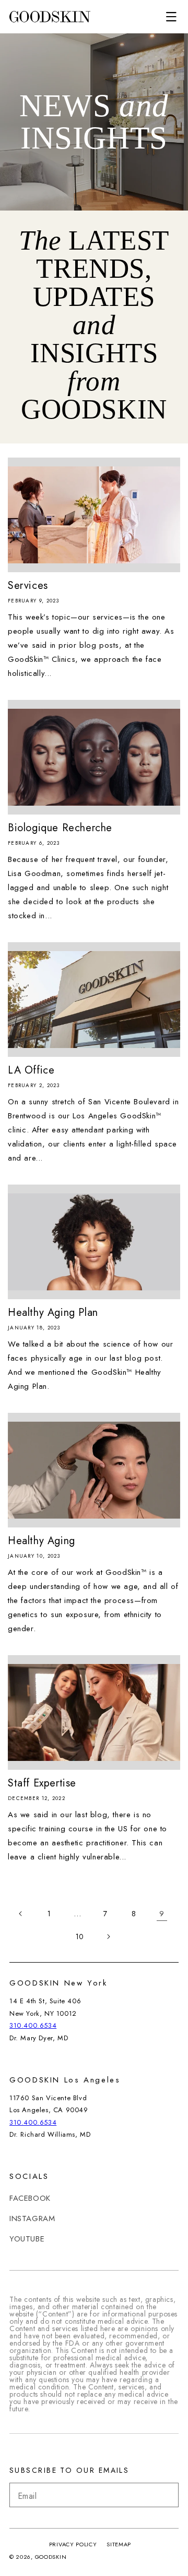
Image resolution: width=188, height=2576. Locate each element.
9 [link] (162, 1914)
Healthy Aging (42, 1541)
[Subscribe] (167, 2495)
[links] (50, 17)
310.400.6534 (33, 2025)
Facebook (30, 2198)
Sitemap (119, 2544)
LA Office (31, 1070)
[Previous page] (21, 1914)
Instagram (32, 2218)
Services (28, 586)
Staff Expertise (42, 1783)
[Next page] (108, 1937)
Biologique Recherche (60, 828)
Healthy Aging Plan (53, 1313)
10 (80, 1937)
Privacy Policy (73, 2544)
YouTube (27, 2239)
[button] (171, 17)
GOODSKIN (51, 2557)
